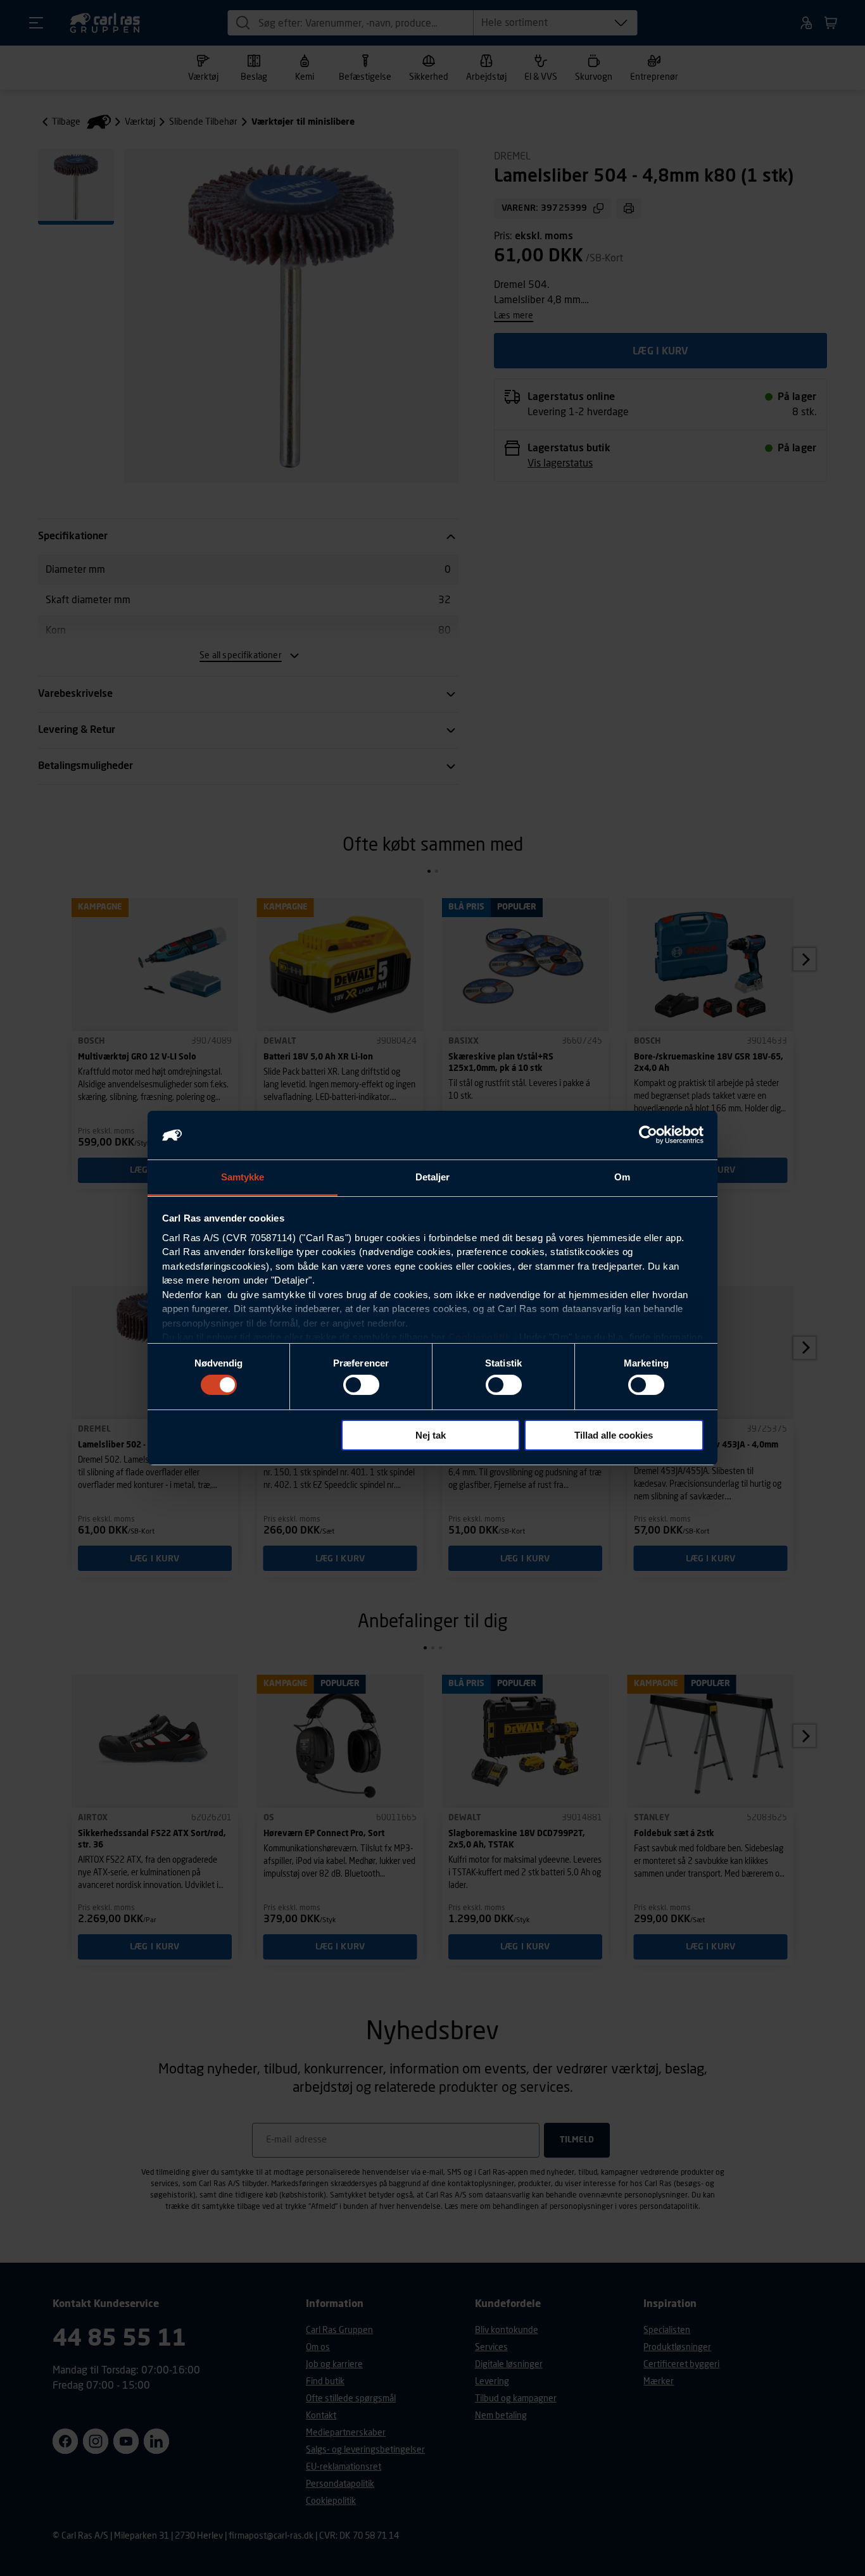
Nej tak (431, 1435)
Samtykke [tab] (243, 1177)
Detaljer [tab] (433, 1177)
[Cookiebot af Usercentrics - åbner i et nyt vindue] (648, 1135)
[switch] (361, 1385)
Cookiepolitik (480, 1337)
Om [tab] (622, 1177)
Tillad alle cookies (614, 1435)
